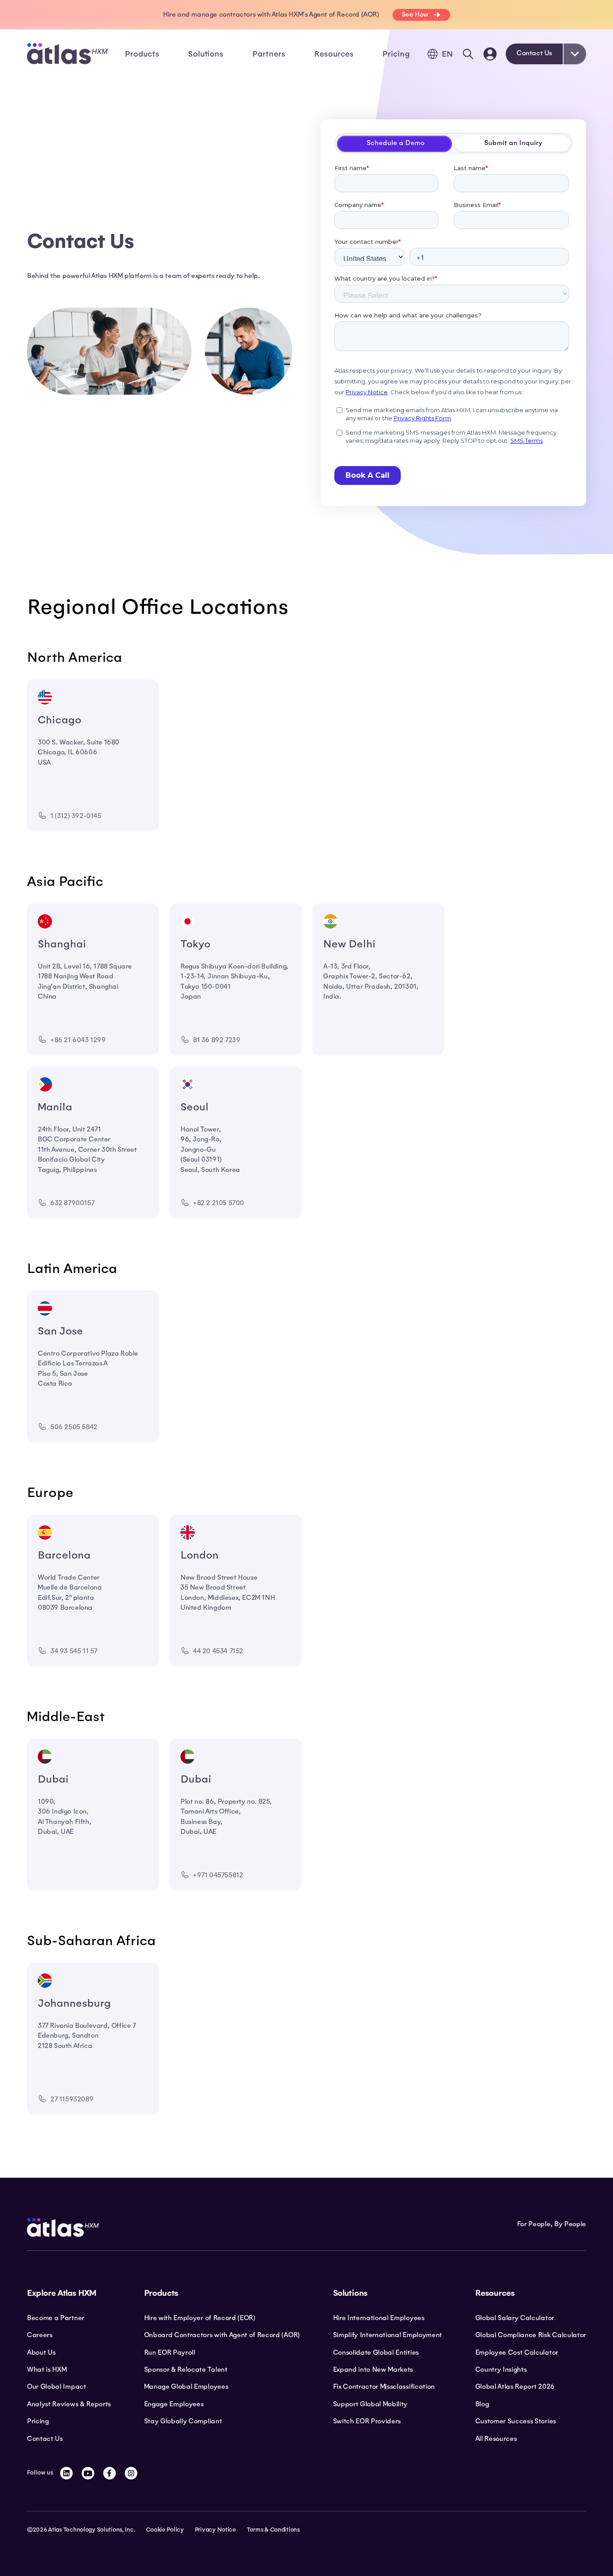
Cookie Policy (165, 2530)
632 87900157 (72, 1203)
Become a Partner (56, 2318)
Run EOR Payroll (170, 2352)
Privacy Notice (215, 2530)
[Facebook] (109, 2473)
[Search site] (468, 54)
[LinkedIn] (66, 2473)
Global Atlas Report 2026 (515, 2387)
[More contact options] (575, 54)
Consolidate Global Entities (376, 2352)
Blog (482, 2404)
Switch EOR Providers (367, 2421)
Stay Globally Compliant (183, 2421)
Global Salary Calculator (515, 2318)
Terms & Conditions (273, 2530)
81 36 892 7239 (217, 1040)
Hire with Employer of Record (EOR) (200, 2318)
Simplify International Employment (388, 2335)
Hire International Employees (379, 2318)
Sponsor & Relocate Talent (186, 2369)
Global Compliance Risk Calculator (531, 2335)
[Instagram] (131, 2473)
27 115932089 (72, 2099)
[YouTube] (88, 2473)
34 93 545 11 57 (74, 1651)
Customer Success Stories (516, 2421)
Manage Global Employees (186, 2387)
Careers (40, 2335)
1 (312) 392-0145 (76, 816)
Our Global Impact (57, 2387)
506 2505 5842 (74, 1427)
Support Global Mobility (370, 2404)
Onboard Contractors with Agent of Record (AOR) (222, 2335)
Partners (269, 54)
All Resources (496, 2439)
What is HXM (47, 2369)
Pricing (396, 54)
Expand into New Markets (373, 2369)
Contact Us (534, 53)
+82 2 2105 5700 (219, 1203)
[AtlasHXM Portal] (490, 54)
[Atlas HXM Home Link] (67, 54)
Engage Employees (174, 2404)
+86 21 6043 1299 (78, 1040)
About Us (41, 2352)
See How (415, 14)
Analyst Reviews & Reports (69, 2404)
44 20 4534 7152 (218, 1651)
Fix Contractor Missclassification (384, 2387)
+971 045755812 (218, 1875)
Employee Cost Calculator (517, 2352)
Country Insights (501, 2369)
